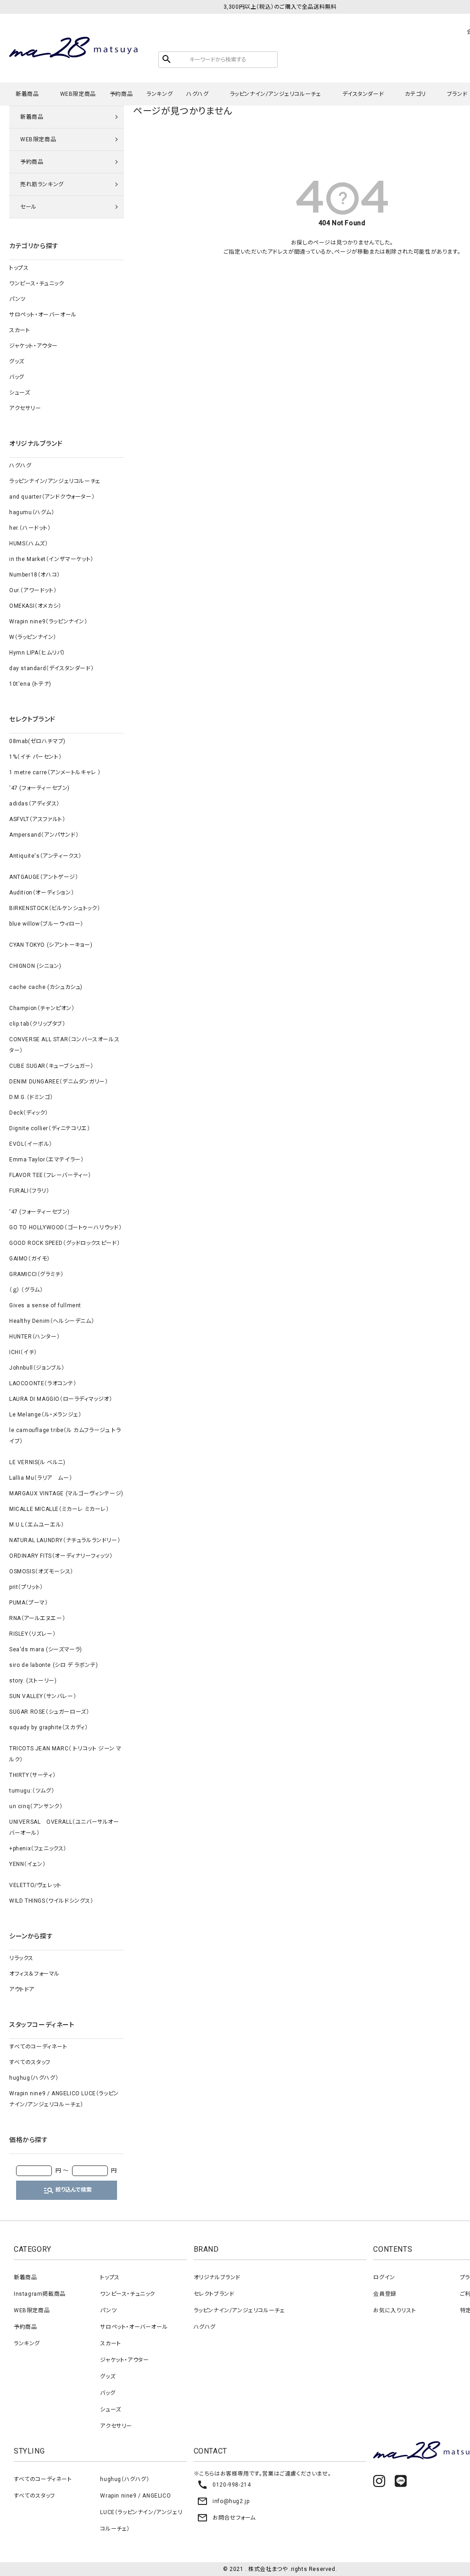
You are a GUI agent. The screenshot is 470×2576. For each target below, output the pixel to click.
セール (28, 207)
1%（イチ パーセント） (35, 757)
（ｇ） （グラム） (26, 1290)
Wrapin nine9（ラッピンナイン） (48, 622)
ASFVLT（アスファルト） (37, 819)
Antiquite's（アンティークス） (45, 856)
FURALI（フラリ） (29, 1191)
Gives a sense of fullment (45, 1305)
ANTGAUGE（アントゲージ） (44, 877)
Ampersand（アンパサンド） (44, 835)
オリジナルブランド (217, 2277)
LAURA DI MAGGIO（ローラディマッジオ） (61, 1399)
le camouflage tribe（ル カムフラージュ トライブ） (65, 1436)
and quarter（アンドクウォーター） (52, 497)
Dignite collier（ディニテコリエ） (50, 1128)
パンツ (17, 299)
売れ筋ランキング (42, 184)
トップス (19, 268)
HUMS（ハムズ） (28, 544)
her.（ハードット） (30, 528)
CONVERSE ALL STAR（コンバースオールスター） (64, 1045)
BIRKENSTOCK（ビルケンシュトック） (55, 908)
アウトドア (22, 1989)
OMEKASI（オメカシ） (35, 606)
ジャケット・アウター (34, 346)
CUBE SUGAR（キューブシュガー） (51, 1066)
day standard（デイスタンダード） (51, 668)
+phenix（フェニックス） (38, 1849)
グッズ (17, 361)
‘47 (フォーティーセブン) (39, 788)
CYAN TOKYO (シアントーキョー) (51, 945)
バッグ (17, 377)
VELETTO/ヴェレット (35, 1885)
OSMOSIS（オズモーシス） (41, 1571)
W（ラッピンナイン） (33, 637)
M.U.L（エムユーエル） (37, 1525)
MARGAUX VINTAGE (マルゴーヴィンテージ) (66, 1493)
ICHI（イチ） (23, 1352)
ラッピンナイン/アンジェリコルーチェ (276, 94)
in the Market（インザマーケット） (51, 559)
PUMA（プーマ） (28, 1603)
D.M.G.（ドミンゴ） (31, 1097)
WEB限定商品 (78, 94)
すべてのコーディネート (38, 2047)
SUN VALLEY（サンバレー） (43, 1696)
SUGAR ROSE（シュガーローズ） (49, 1712)
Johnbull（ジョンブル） (37, 1368)
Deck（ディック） (29, 1113)
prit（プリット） (26, 1587)
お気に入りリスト (394, 2310)
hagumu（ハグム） (32, 512)
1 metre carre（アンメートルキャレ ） (55, 772)
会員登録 (385, 2294)
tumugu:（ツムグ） (32, 1791)
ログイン (384, 2277)
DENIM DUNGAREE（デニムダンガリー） (59, 1082)
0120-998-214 (224, 2485)
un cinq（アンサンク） (36, 1806)
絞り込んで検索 (67, 2190)
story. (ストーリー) (33, 1681)
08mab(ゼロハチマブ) (37, 741)
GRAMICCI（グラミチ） (36, 1274)
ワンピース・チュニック (37, 283)
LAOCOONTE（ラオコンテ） (43, 1383)
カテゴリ (415, 94)
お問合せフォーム (226, 2518)
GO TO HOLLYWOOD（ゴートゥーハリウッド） (65, 1227)
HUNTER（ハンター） (34, 1337)
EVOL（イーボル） (31, 1144)
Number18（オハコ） (35, 575)
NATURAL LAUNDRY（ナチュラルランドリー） (65, 1540)
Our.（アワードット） (33, 590)
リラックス (21, 1958)
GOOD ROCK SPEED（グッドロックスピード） (64, 1243)
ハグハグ (197, 94)
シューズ (20, 393)
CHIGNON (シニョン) (35, 966)
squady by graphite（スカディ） (48, 1727)
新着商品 (27, 94)
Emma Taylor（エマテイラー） (46, 1160)
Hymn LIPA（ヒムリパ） (37, 653)
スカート (20, 330)
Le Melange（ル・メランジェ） (45, 1415)
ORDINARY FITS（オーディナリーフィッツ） (61, 1556)
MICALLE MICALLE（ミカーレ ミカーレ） (59, 1509)
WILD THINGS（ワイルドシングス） (51, 1901)
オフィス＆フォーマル (34, 1974)
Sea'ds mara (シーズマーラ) (46, 1649)
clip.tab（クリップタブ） (37, 1024)
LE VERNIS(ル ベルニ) (37, 1462)
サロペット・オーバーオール (43, 315)
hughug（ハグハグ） (34, 2078)
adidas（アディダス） (34, 804)
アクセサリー (25, 408)
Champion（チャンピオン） (42, 1008)
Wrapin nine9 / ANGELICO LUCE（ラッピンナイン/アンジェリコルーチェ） (64, 2099)
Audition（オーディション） (42, 893)
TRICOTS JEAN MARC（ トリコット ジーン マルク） (65, 1754)
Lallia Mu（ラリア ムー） (41, 1478)
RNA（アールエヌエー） (37, 1618)
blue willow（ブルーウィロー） (46, 924)
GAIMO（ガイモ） (30, 1259)
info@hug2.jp (223, 2501)
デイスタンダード (363, 94)
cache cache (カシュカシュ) (46, 987)
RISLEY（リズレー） (32, 1634)
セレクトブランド (214, 2294)
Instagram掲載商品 (40, 2294)
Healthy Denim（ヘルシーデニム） (52, 1321)
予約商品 (121, 94)
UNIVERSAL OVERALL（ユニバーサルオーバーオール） (64, 1827)
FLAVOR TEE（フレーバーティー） (50, 1175)
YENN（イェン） (27, 1864)
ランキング (159, 94)
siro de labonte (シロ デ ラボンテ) (53, 1665)
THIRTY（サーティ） (32, 1775)
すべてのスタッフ (30, 2062)
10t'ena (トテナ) (30, 684)
